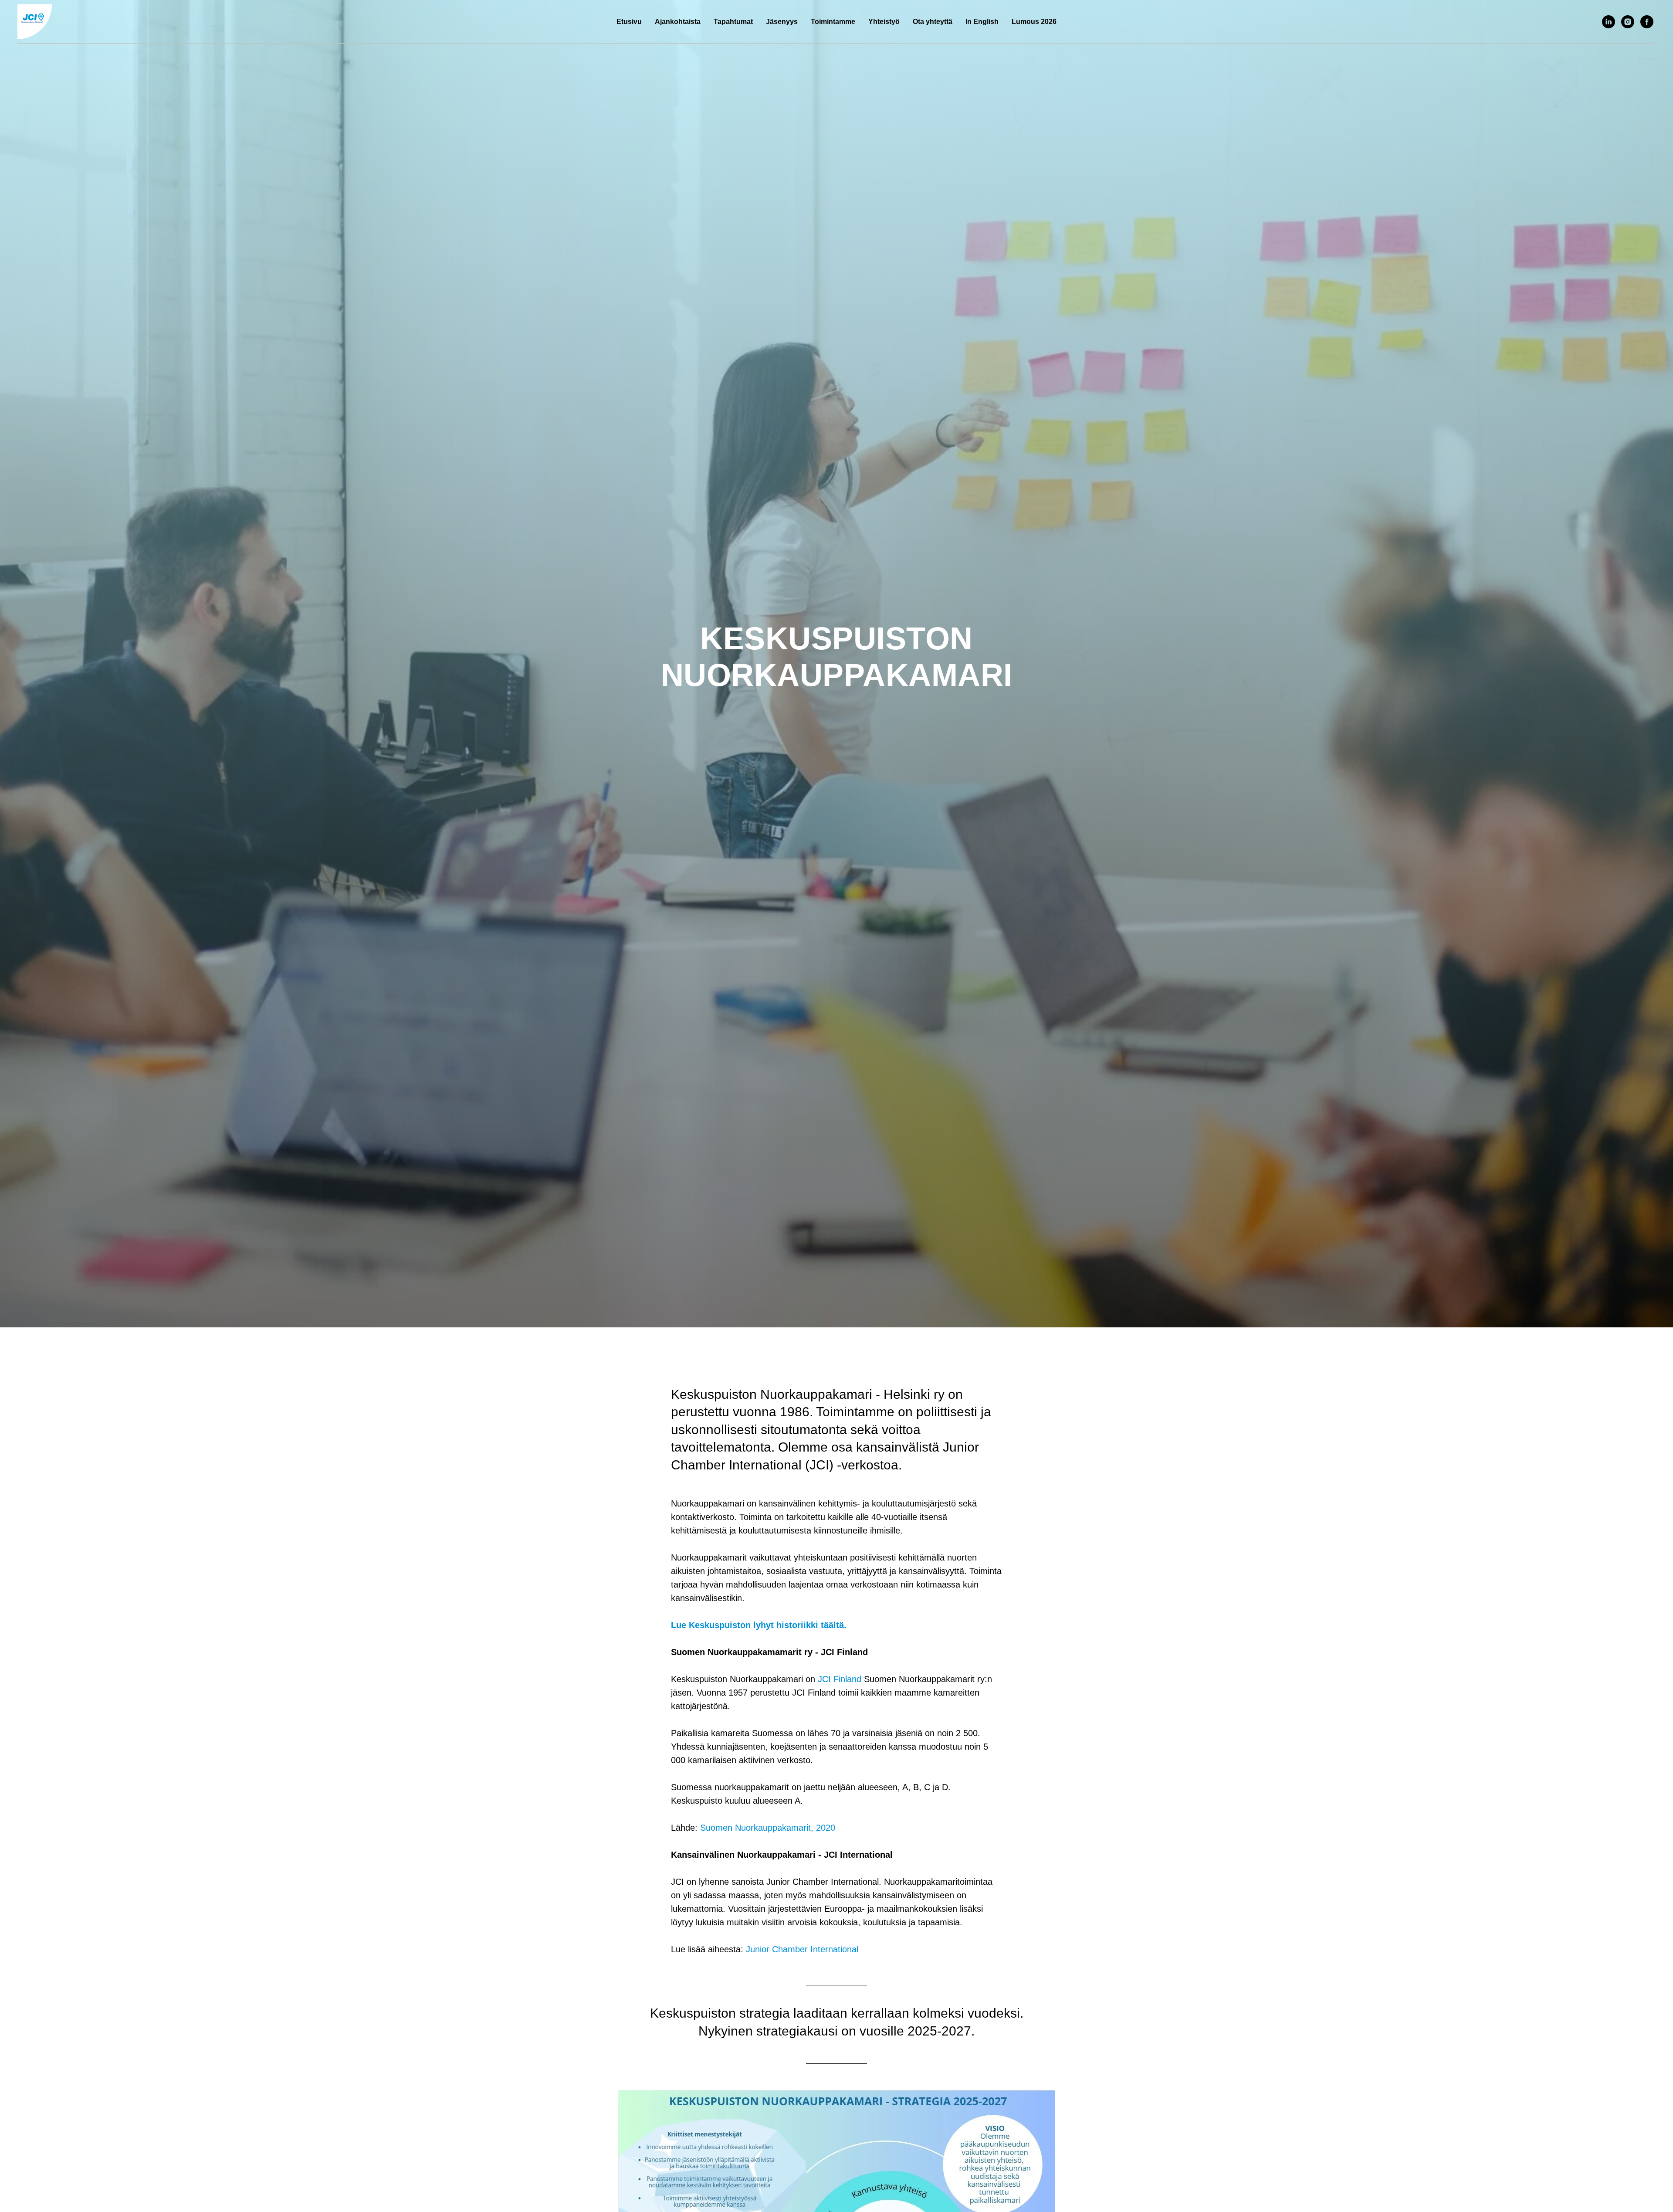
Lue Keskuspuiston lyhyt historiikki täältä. (759, 1625)
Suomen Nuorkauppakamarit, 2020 (768, 1828)
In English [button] (982, 22)
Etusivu (629, 22)
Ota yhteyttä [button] (933, 22)
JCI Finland (840, 1679)
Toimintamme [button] (833, 22)
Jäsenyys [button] (782, 22)
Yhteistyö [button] (884, 22)
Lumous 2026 (1034, 22)
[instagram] (1628, 22)
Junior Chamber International (802, 1949)
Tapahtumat (733, 22)
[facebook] (1647, 22)
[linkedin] (1609, 22)
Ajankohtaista (678, 22)
